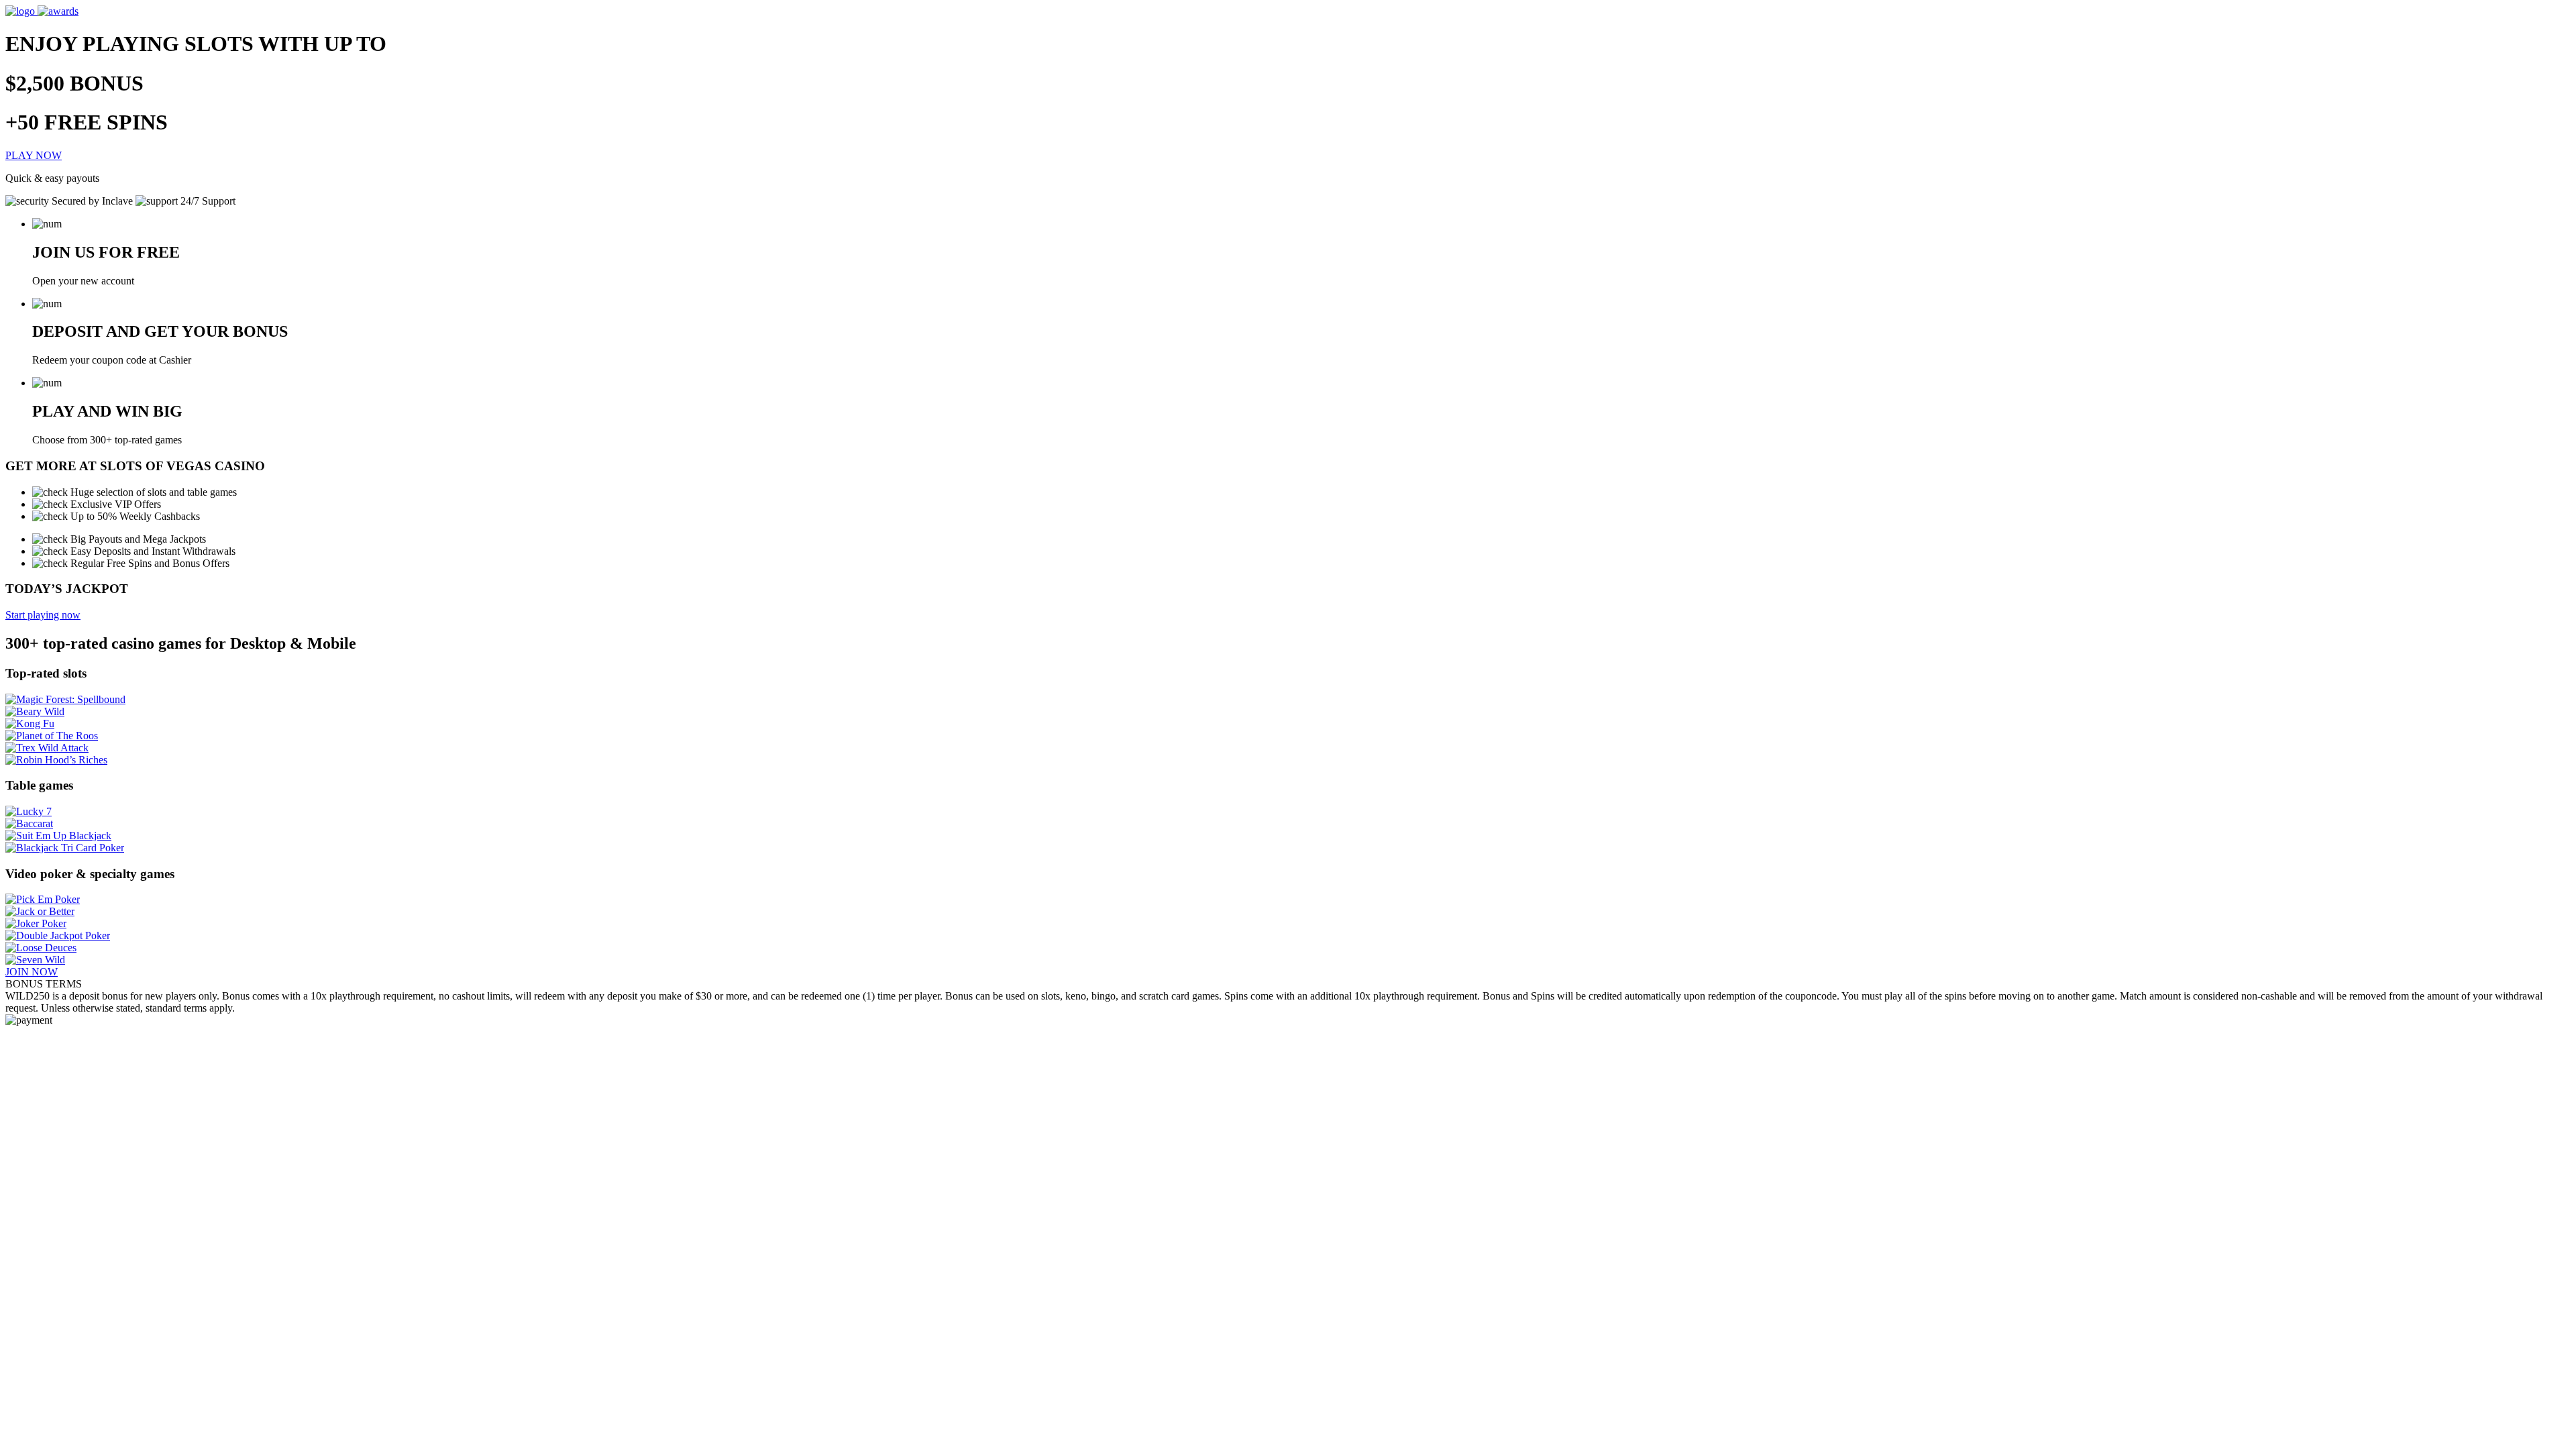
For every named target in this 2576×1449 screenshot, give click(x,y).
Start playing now (43, 615)
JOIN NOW (32, 972)
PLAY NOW (34, 155)
